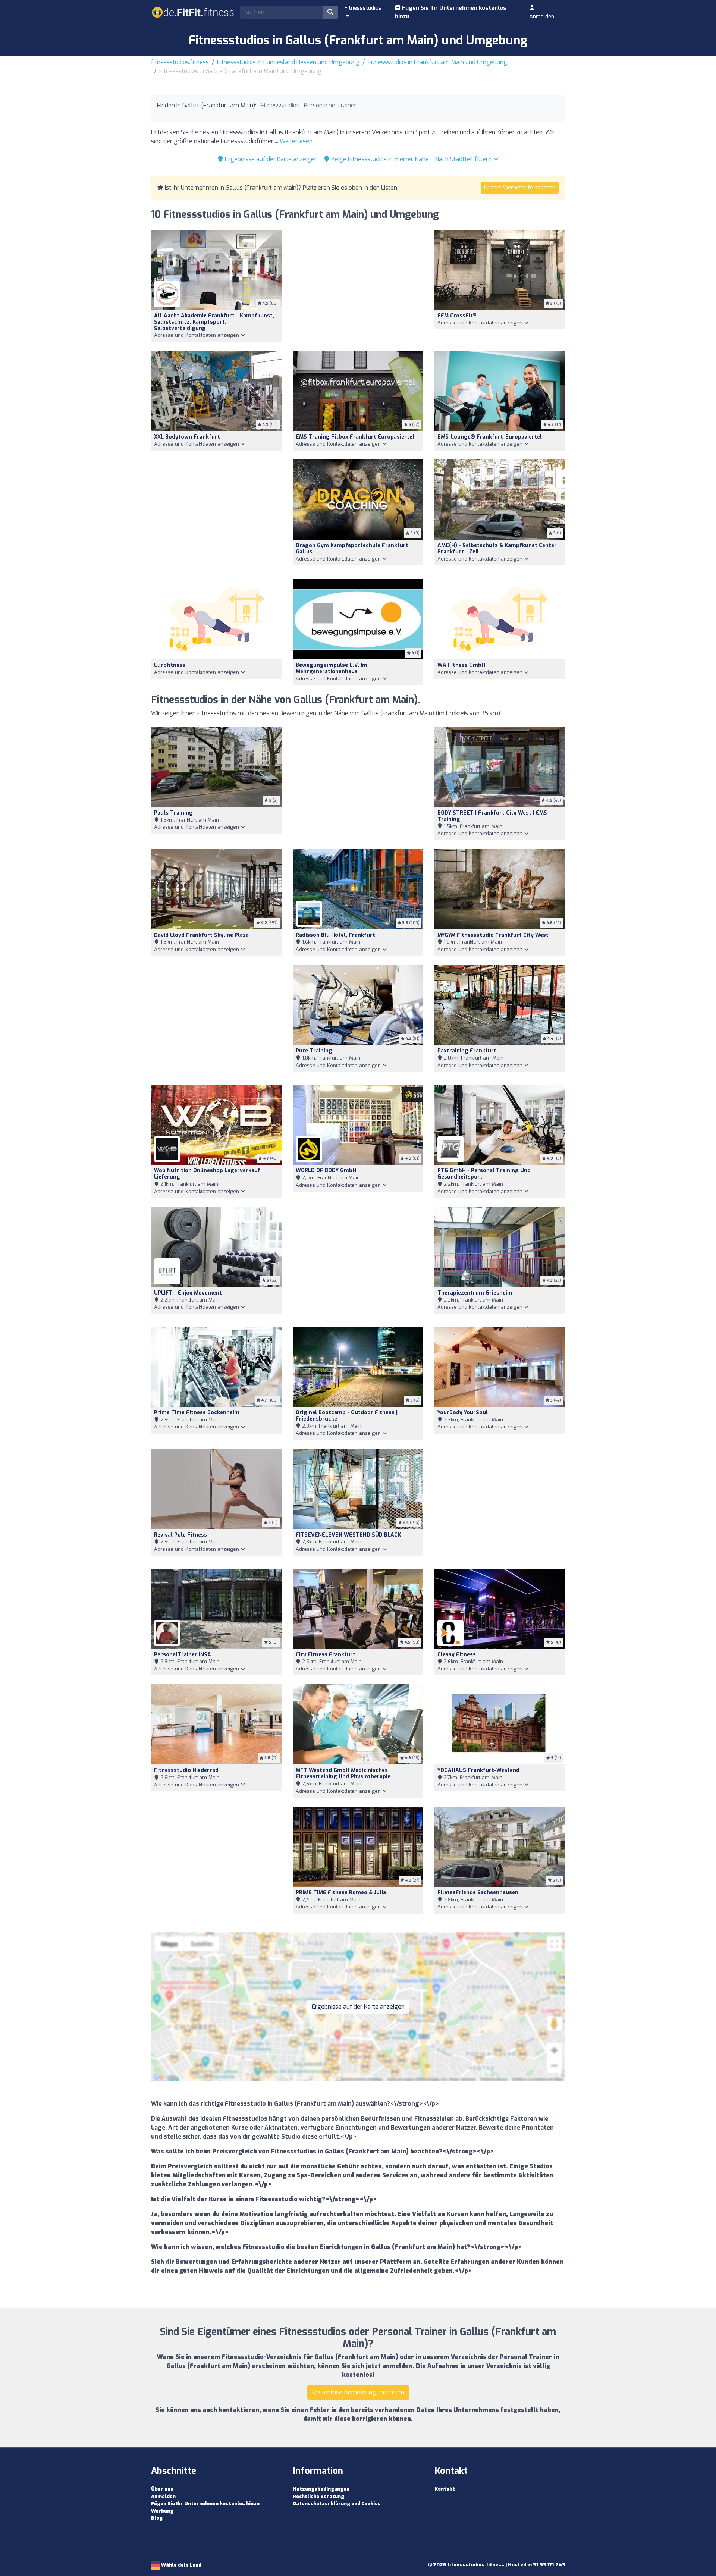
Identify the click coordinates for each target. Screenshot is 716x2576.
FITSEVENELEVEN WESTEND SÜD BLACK (348, 1535)
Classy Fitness (457, 1655)
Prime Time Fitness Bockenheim (197, 1413)
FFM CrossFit (457, 316)
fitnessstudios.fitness (180, 62)
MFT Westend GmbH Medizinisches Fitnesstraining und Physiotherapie (343, 1773)
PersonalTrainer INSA (183, 1655)
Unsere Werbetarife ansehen (520, 188)
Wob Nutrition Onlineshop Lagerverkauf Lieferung (207, 1174)
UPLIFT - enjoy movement (188, 1293)
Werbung (162, 2511)
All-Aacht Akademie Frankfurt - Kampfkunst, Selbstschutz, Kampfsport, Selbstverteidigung (214, 322)
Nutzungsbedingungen (321, 2489)
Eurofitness (170, 665)
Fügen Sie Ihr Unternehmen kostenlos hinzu (451, 12)
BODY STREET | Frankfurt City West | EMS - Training (494, 816)
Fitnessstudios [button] (363, 8)
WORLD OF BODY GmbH (326, 1171)
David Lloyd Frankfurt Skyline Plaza (201, 935)
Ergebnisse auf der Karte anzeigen (271, 159)
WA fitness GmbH (461, 665)
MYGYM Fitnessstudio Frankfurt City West (493, 935)
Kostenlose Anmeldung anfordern (358, 2392)
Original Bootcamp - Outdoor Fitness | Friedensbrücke (347, 1416)
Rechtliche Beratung (318, 2496)
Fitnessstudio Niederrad (186, 1770)
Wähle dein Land (181, 2565)
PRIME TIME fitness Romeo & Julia (341, 1893)
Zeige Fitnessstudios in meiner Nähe (379, 159)
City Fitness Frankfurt (326, 1655)
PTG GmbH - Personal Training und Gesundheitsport (484, 1174)
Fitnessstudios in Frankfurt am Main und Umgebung (437, 62)
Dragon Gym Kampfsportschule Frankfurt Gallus (352, 549)
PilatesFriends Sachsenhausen (478, 1893)
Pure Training (314, 1051)
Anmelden (542, 16)
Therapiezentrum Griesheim (475, 1293)
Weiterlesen (296, 141)
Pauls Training (173, 813)
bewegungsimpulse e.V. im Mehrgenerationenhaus (332, 668)
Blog (157, 2518)
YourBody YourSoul (463, 1413)
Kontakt (445, 2489)
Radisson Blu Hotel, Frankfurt (335, 935)
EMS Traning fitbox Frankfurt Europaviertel (355, 437)
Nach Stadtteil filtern (464, 159)
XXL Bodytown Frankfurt (187, 437)
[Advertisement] (358, 285)
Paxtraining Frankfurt (467, 1051)
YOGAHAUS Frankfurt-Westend (478, 1770)
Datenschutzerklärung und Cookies (337, 2503)
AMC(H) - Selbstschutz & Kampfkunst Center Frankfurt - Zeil (497, 549)
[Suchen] (330, 12)
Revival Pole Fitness (180, 1535)
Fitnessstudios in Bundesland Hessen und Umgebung (288, 62)
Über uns (162, 2489)
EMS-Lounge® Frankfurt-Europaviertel (490, 437)
